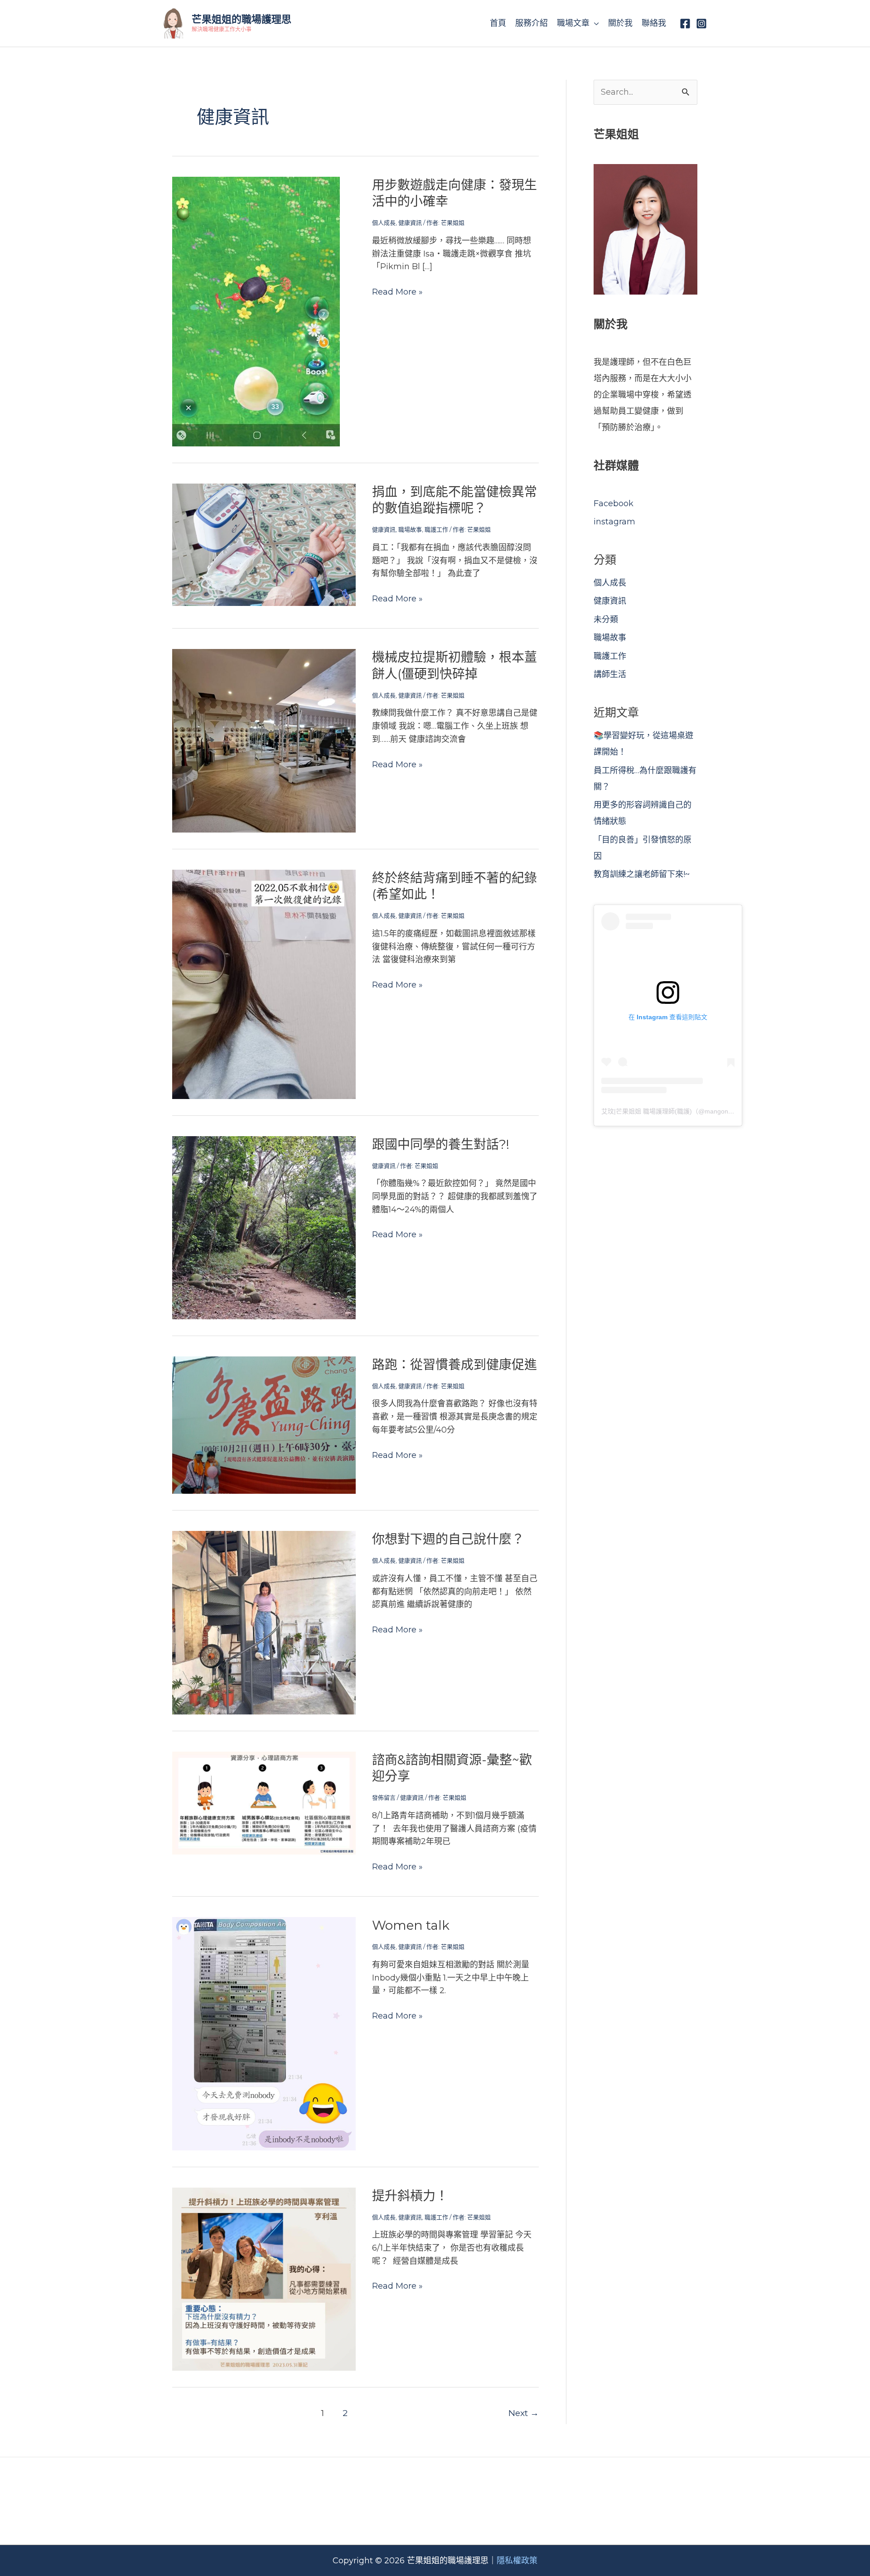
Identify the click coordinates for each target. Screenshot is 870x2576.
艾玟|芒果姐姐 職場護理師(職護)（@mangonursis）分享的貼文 (691, 1111)
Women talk (411, 1925)
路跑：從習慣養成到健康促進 (454, 1365)
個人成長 (384, 223)
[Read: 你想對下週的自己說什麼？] (264, 1622)
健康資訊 (410, 223)
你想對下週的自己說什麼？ (448, 1539)
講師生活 (610, 674)
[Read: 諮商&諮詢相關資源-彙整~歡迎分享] (264, 1802)
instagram (614, 522)
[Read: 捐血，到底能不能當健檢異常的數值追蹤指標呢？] (264, 544)
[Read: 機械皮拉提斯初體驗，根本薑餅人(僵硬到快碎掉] (264, 740)
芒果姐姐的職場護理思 (242, 19)
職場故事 (410, 529)
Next (524, 2413)
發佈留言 (384, 1797)
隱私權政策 (517, 2561)
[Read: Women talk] (264, 2033)
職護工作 (436, 529)
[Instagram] (701, 24)
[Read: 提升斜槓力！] (264, 2279)
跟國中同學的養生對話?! (441, 1144)
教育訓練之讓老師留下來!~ (642, 874)
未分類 (606, 620)
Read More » (397, 292)
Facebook (614, 504)
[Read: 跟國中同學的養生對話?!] (264, 1227)
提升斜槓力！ (410, 2196)
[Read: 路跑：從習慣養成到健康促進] (264, 1424)
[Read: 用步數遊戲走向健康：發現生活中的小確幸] (256, 311)
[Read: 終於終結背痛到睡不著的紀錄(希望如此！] (264, 983)
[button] (594, 23)
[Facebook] (685, 24)
